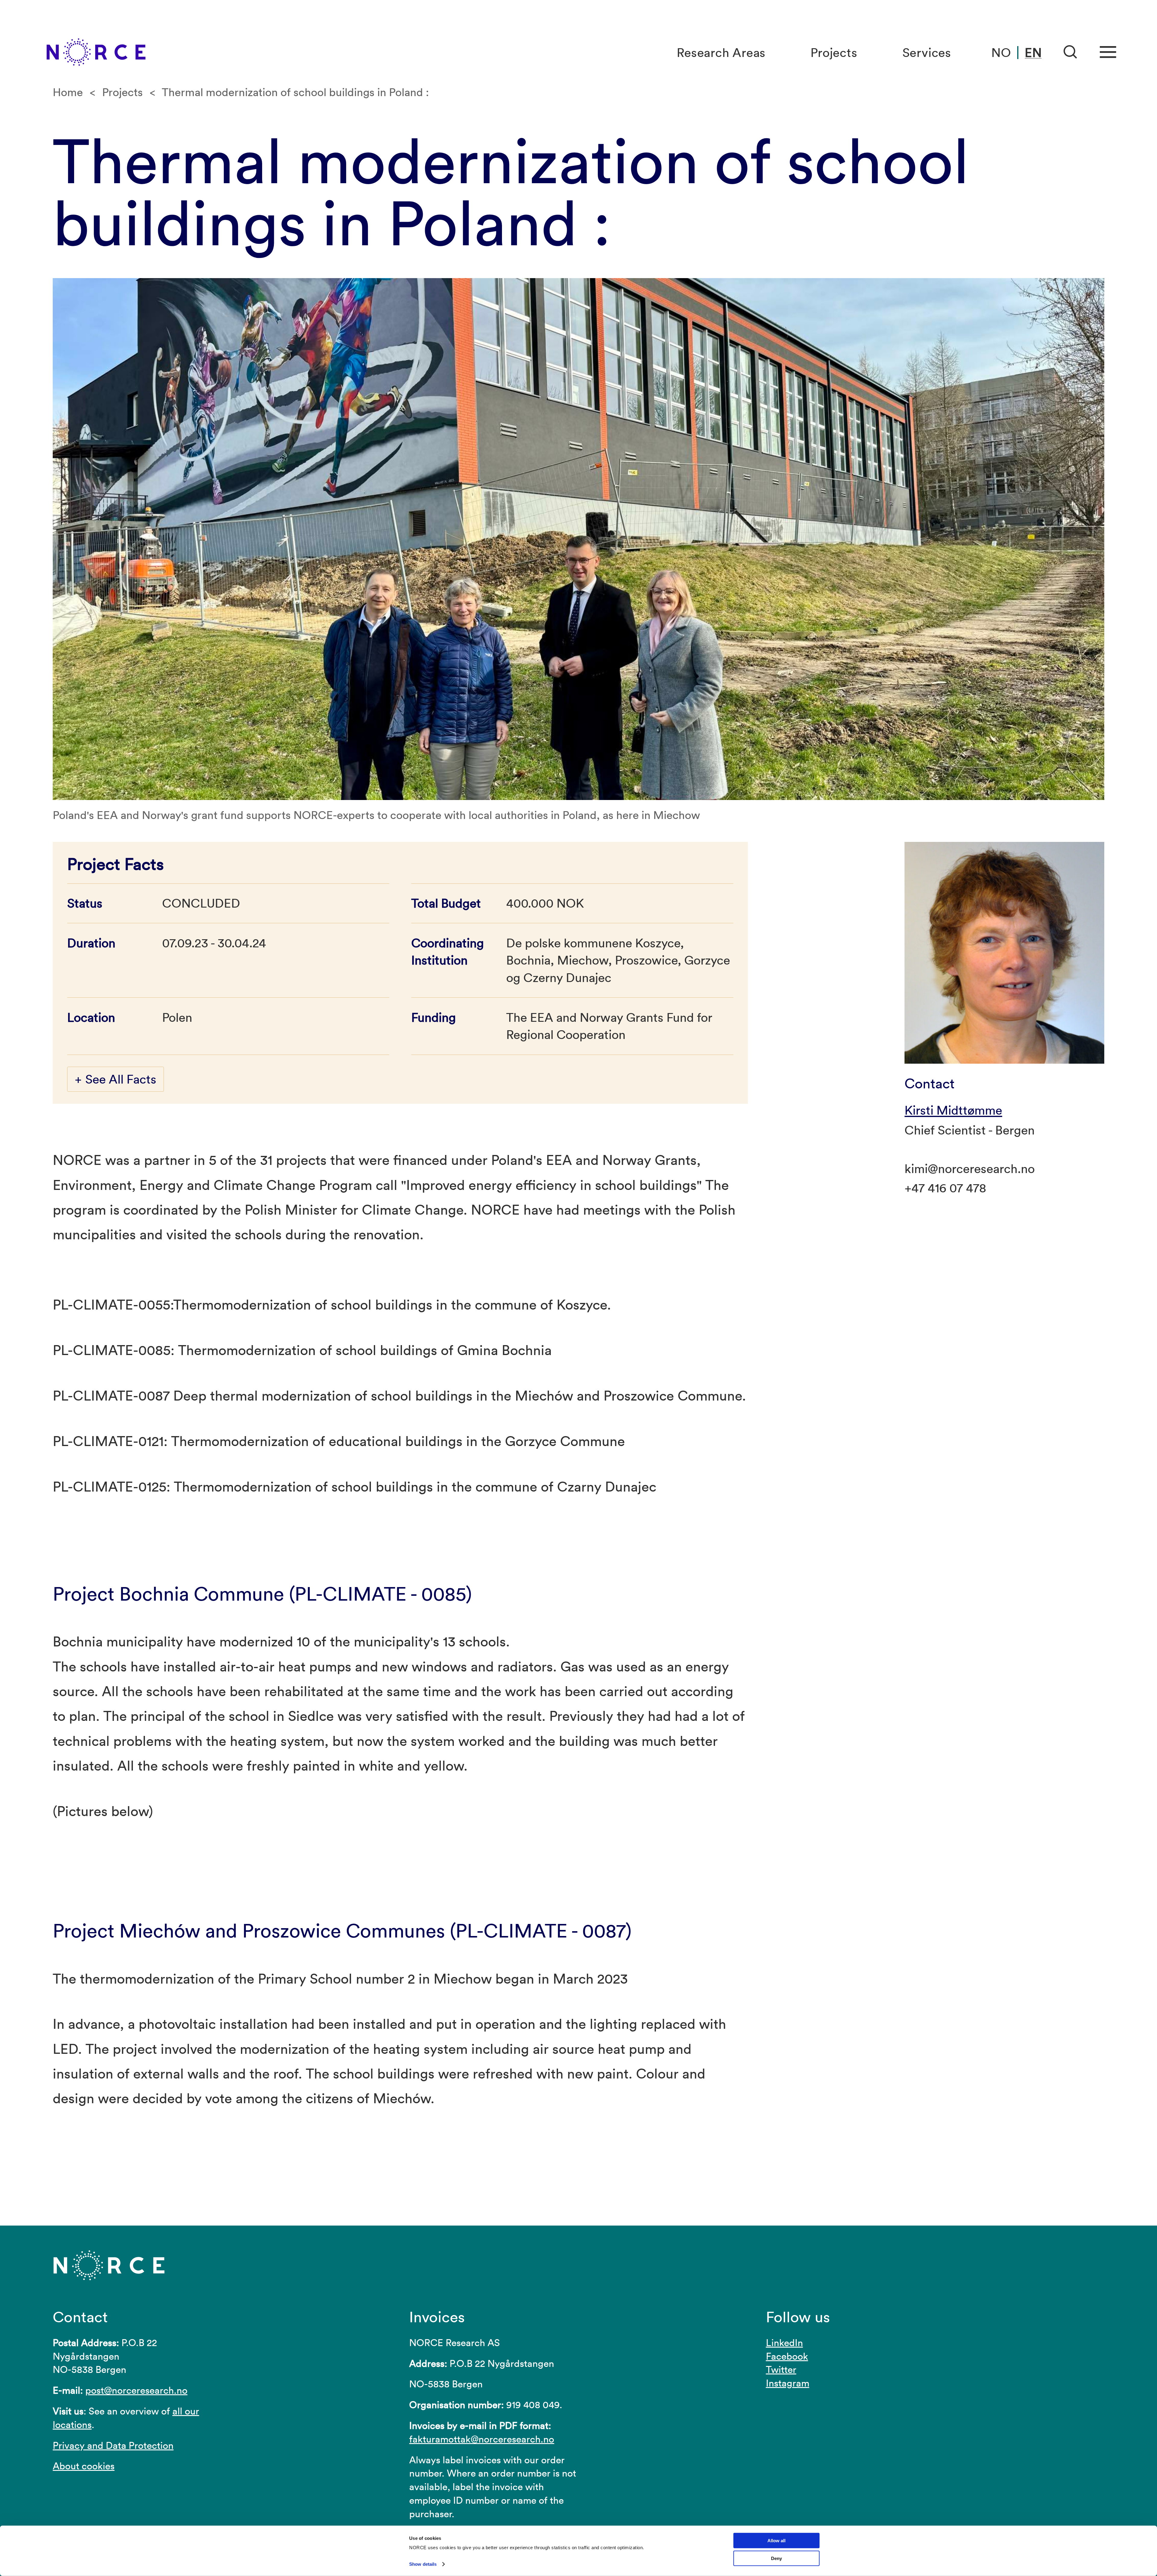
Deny (776, 2558)
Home (68, 92)
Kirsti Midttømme (953, 1110)
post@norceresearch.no (136, 2390)
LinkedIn (784, 2343)
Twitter (781, 2369)
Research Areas (721, 53)
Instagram (788, 2383)
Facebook (787, 2356)
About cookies (84, 2466)
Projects (834, 53)
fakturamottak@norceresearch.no (482, 2439)
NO (1001, 53)
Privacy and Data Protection (113, 2445)
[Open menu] (1108, 52)
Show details (423, 2564)
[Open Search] (1071, 52)
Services (927, 53)
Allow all (776, 2541)
